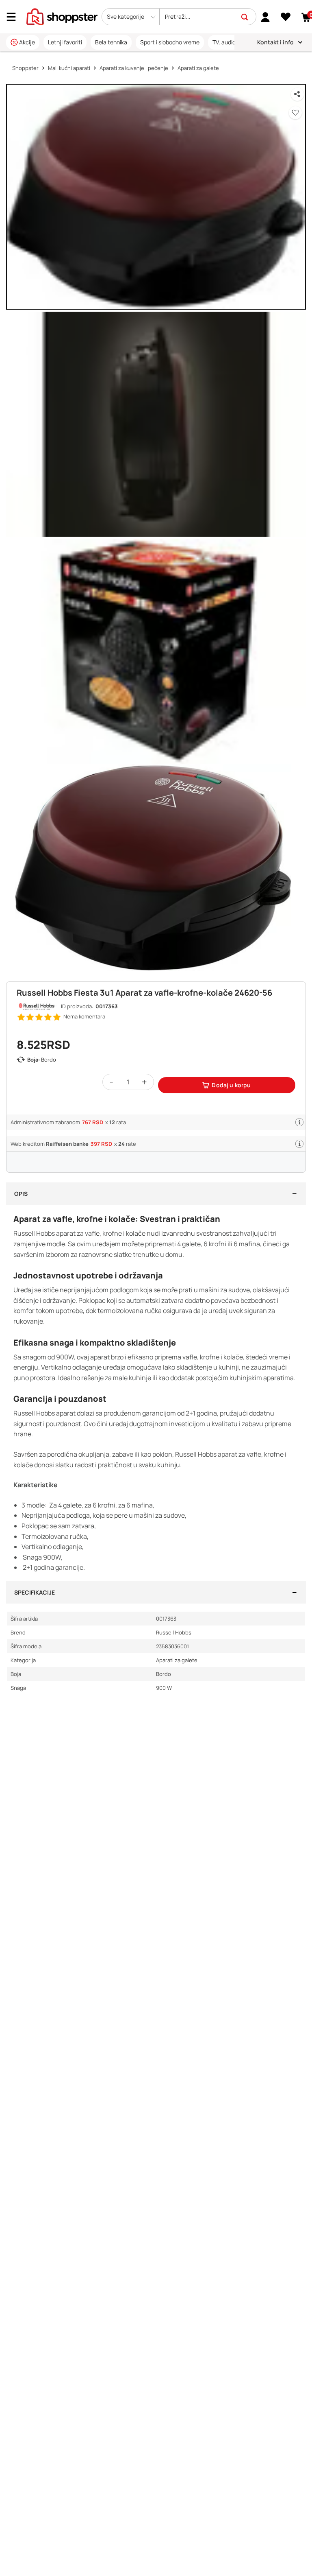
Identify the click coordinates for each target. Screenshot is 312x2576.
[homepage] (62, 16)
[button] (131, 17)
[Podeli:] (297, 94)
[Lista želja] (286, 17)
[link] (265, 17)
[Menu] (14, 17)
